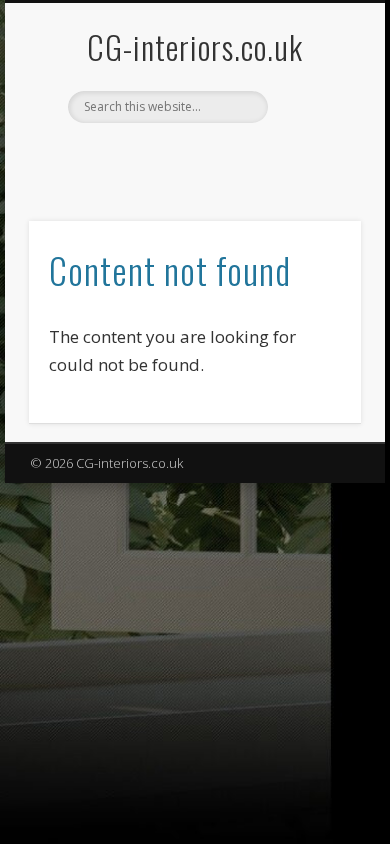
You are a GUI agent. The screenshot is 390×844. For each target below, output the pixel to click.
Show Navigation (312, 179)
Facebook (172, 157)
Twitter (213, 157)
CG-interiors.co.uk (195, 46)
